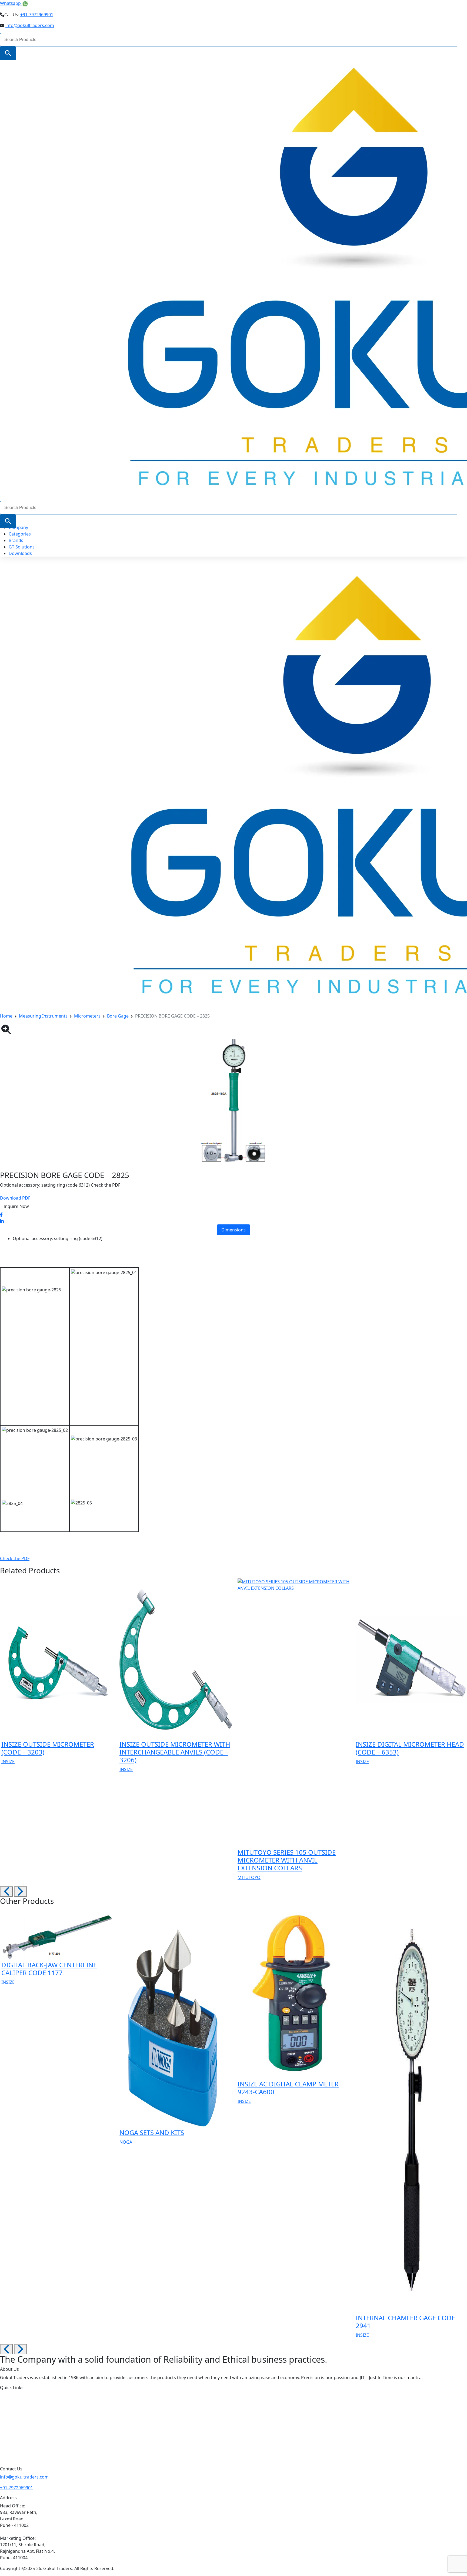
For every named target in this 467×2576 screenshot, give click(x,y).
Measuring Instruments (43, 1016)
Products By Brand (29, 2419)
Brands (16, 540)
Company (18, 527)
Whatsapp (11, 3)
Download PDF (15, 1198)
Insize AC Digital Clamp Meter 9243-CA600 (288, 2088)
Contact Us (21, 2443)
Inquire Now (16, 1206)
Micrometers (87, 1016)
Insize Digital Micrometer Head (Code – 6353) (410, 1748)
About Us (19, 2396)
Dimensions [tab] (234, 1230)
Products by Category (32, 2408)
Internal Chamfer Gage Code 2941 (405, 2322)
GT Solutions (22, 547)
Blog (14, 2431)
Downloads (20, 553)
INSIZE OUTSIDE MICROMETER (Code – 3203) (48, 1748)
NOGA (126, 2142)
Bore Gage (118, 1016)
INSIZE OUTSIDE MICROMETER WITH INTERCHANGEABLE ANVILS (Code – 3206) (175, 1752)
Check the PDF (15, 1558)
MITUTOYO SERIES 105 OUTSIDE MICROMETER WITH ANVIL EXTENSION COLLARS (287, 1860)
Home (6, 1016)
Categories (20, 534)
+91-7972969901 (37, 15)
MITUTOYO (249, 1877)
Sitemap (18, 2454)
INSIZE (8, 1762)
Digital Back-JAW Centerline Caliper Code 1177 (49, 1969)
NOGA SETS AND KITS (152, 2132)
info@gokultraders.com (30, 25)
